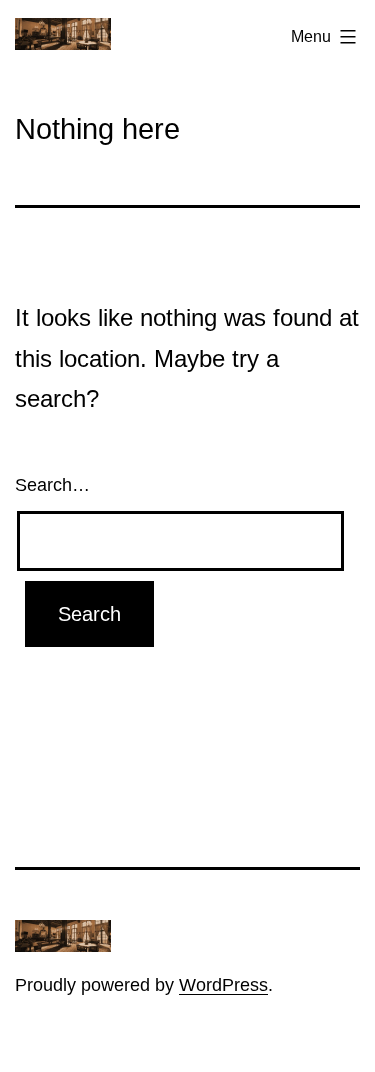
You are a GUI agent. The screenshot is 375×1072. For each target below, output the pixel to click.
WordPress (223, 985)
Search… (52, 485)
